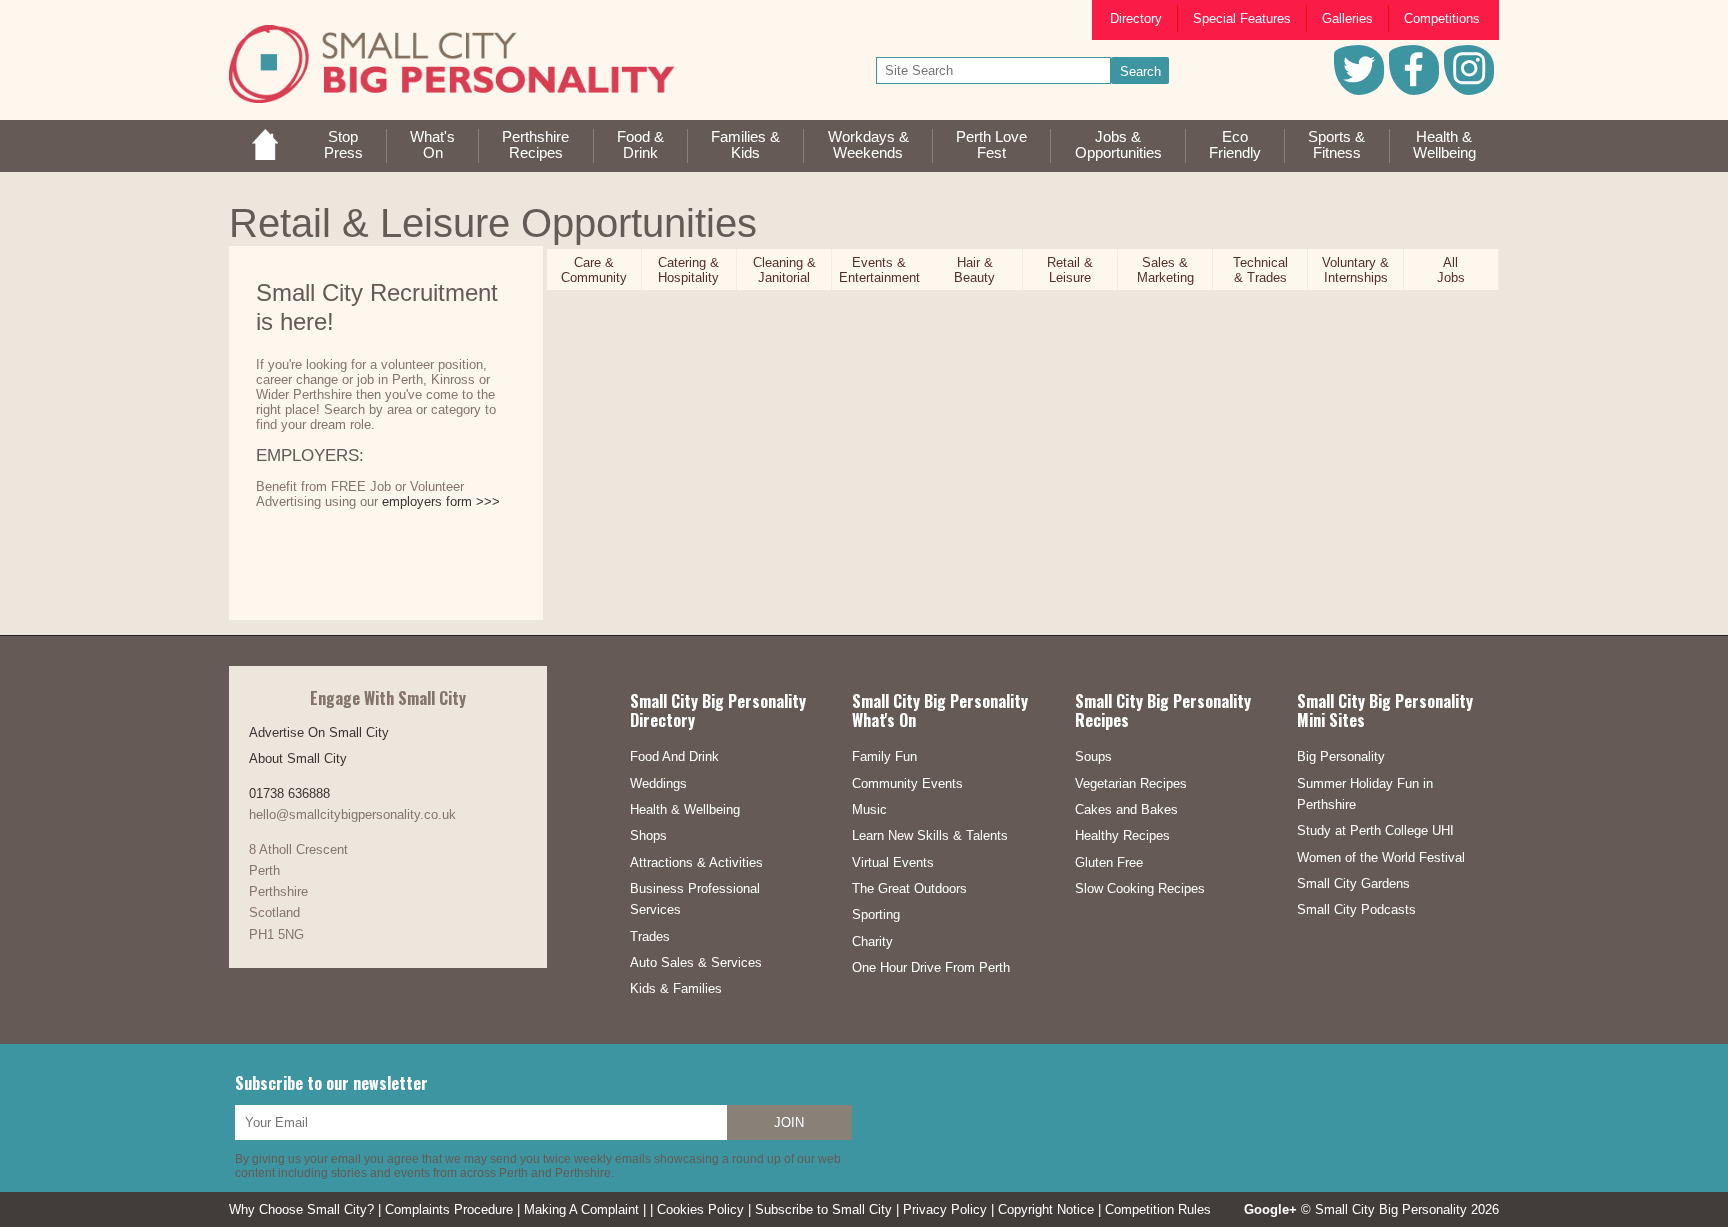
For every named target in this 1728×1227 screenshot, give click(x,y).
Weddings (658, 783)
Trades (650, 936)
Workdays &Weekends (868, 145)
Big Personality (1341, 756)
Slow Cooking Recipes (1140, 888)
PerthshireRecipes (535, 145)
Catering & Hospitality (688, 270)
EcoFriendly (1235, 145)
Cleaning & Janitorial (784, 270)
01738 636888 (289, 793)
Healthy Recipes (1122, 835)
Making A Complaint (581, 1209)
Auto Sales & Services (696, 962)
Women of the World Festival (1381, 857)
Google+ (1270, 1209)
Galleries (1347, 18)
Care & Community (594, 270)
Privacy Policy (945, 1209)
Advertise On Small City (319, 732)
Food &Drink (640, 145)
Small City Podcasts (1356, 909)
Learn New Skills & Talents (930, 835)
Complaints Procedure (449, 1209)
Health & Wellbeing (685, 809)
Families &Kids (745, 145)
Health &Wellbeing (1444, 145)
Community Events (907, 783)
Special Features (1242, 18)
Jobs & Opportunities (1118, 145)
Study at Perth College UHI (1375, 830)
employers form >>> (441, 501)
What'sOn (432, 145)
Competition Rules (1158, 1209)
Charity (872, 941)
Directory (1136, 18)
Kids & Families (676, 988)
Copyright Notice (1046, 1209)
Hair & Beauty (974, 270)
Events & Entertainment (879, 270)
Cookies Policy (700, 1209)
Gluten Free (1109, 862)
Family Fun (884, 756)
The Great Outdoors (909, 888)
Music (869, 809)
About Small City (298, 758)
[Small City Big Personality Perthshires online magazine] (451, 64)
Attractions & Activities (696, 862)
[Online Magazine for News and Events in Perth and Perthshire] (265, 155)
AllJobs (1451, 270)
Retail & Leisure (1070, 270)
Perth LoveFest (991, 145)
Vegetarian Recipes (1131, 783)
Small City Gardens (1353, 883)
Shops (648, 835)
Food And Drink (674, 756)
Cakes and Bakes (1126, 809)
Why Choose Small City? (301, 1209)
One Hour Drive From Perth (931, 967)
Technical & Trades (1260, 270)
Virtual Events (893, 862)
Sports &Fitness (1336, 145)
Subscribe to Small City (823, 1209)
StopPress (343, 145)
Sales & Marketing (1165, 270)
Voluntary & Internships (1355, 270)
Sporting (876, 914)
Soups (1093, 756)
